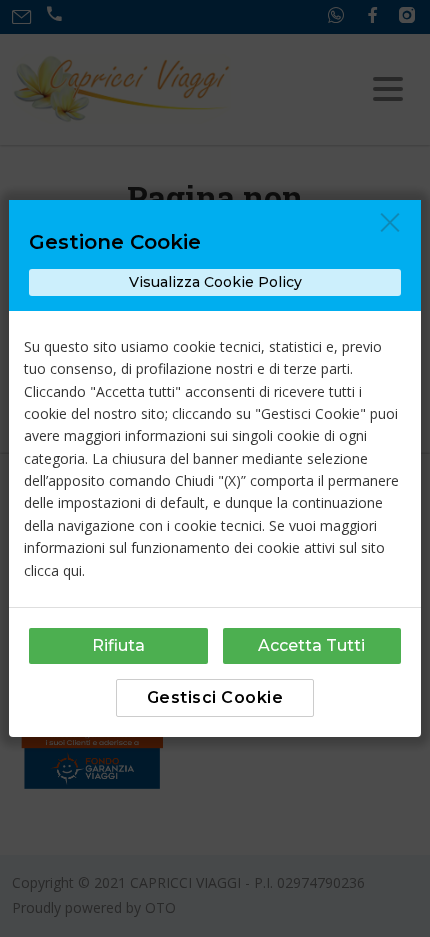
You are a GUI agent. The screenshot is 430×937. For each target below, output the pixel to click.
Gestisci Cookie (215, 697)
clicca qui (53, 570)
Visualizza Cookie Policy (215, 282)
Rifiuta (118, 645)
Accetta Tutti (311, 645)
